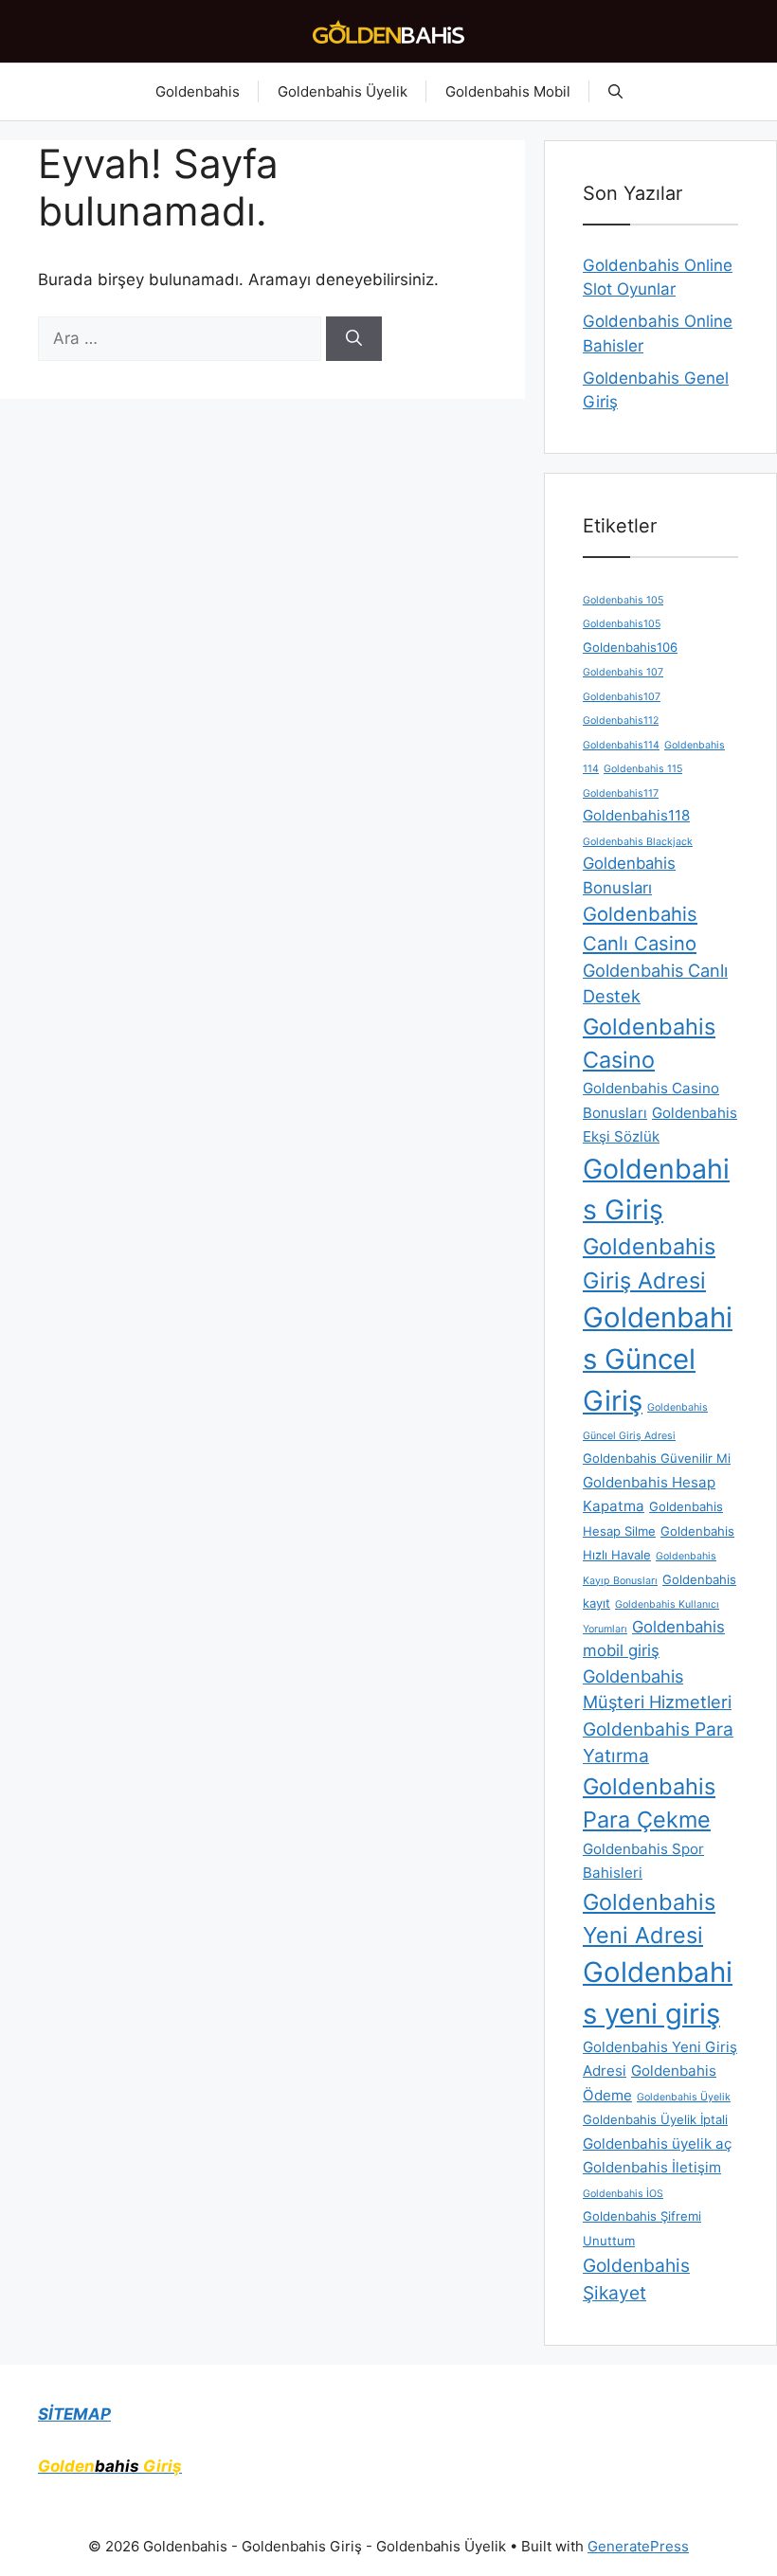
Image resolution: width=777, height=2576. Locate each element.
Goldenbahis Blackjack (638, 842)
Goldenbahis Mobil (508, 91)
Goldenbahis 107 (623, 672)
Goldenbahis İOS (623, 2194)
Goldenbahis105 (622, 624)
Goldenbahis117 (621, 793)
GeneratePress (638, 2546)
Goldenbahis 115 (643, 769)
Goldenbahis (198, 91)
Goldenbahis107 (622, 697)
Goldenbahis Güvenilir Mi (657, 1458)
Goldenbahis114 (621, 745)
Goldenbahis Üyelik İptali (655, 2119)
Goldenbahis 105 (623, 600)
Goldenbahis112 (621, 721)
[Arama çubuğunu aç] (615, 92)
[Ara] (354, 339)
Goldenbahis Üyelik (343, 91)
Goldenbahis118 (636, 815)
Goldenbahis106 (630, 647)
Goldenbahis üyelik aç (657, 2144)
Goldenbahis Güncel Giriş (658, 1359)
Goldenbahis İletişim (652, 2167)
